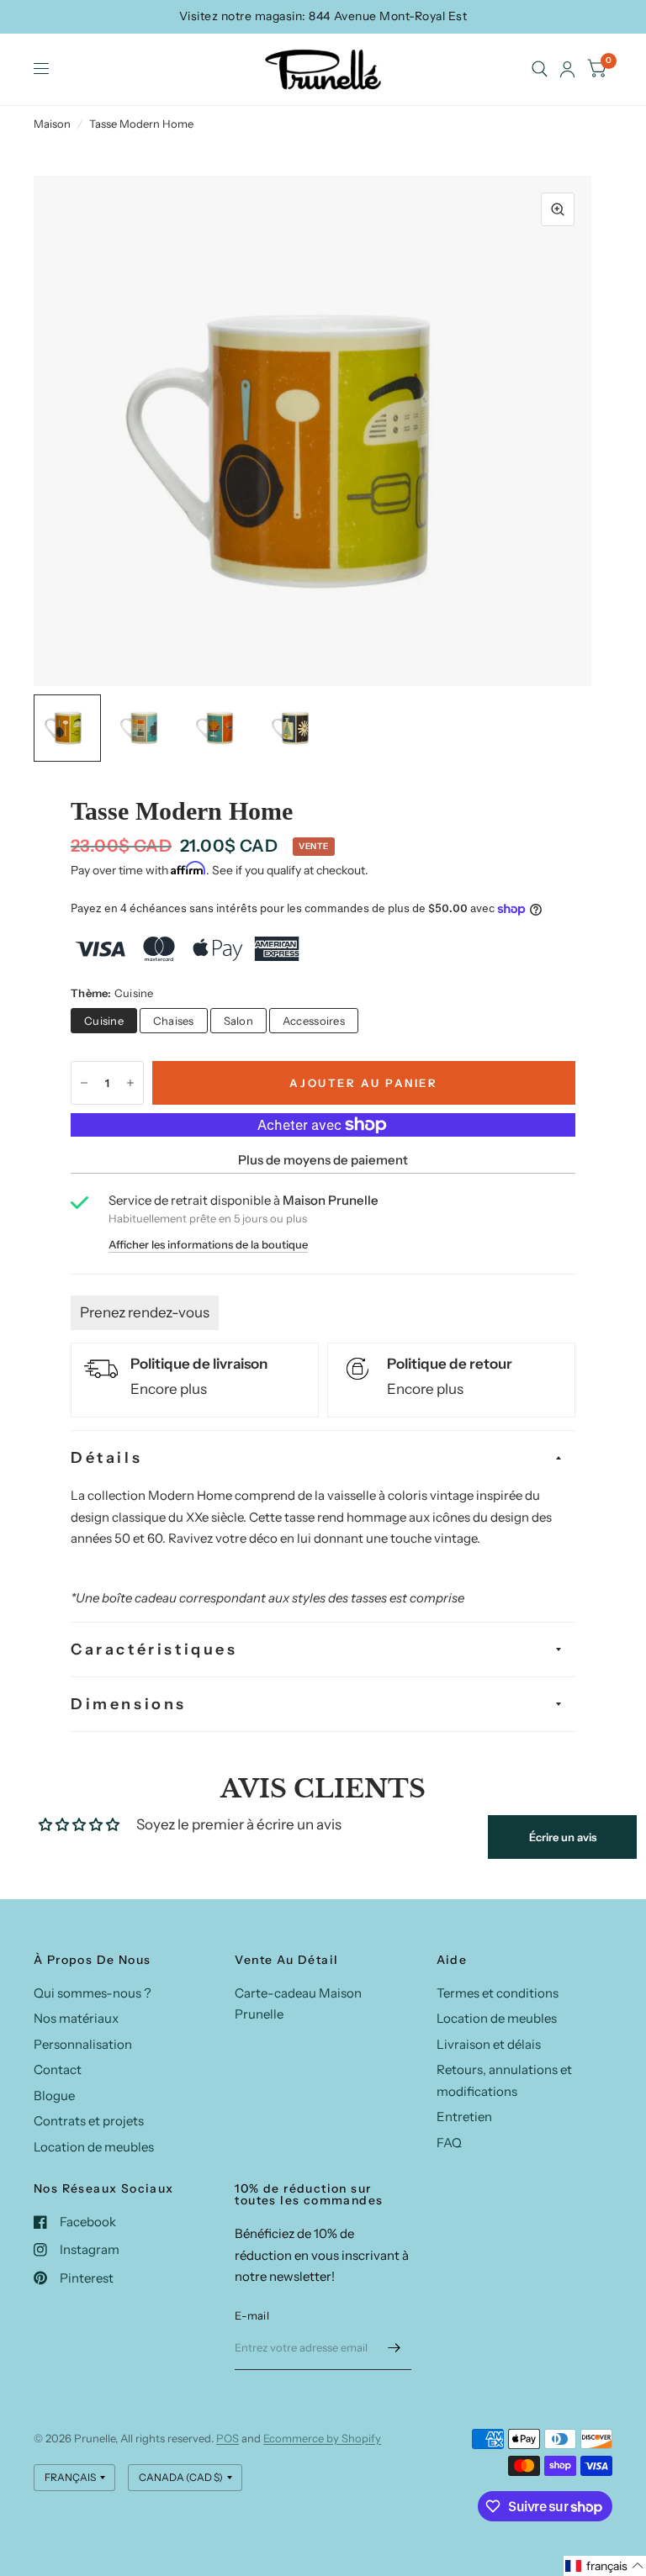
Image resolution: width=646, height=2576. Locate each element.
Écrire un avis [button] (563, 1837)
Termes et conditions (498, 1993)
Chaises (174, 1021)
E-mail (252, 2315)
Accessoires (314, 1021)
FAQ (449, 2143)
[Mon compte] (567, 69)
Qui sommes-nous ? (93, 1993)
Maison (52, 124)
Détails (106, 1458)
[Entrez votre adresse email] (394, 2348)
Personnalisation (83, 2044)
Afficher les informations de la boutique (208, 1245)
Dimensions (129, 1704)
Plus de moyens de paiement (323, 1160)
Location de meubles (94, 2147)
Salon (238, 1021)
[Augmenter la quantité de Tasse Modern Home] (130, 1083)
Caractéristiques (154, 1650)
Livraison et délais (489, 2044)
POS (228, 2438)
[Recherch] (540, 69)
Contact (58, 2069)
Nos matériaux (76, 2018)
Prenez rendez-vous (145, 1312)
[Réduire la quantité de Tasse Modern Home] (84, 1083)
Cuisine (104, 1021)
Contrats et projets (89, 2121)
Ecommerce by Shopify (322, 2438)
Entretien (464, 2117)
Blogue (54, 2096)
